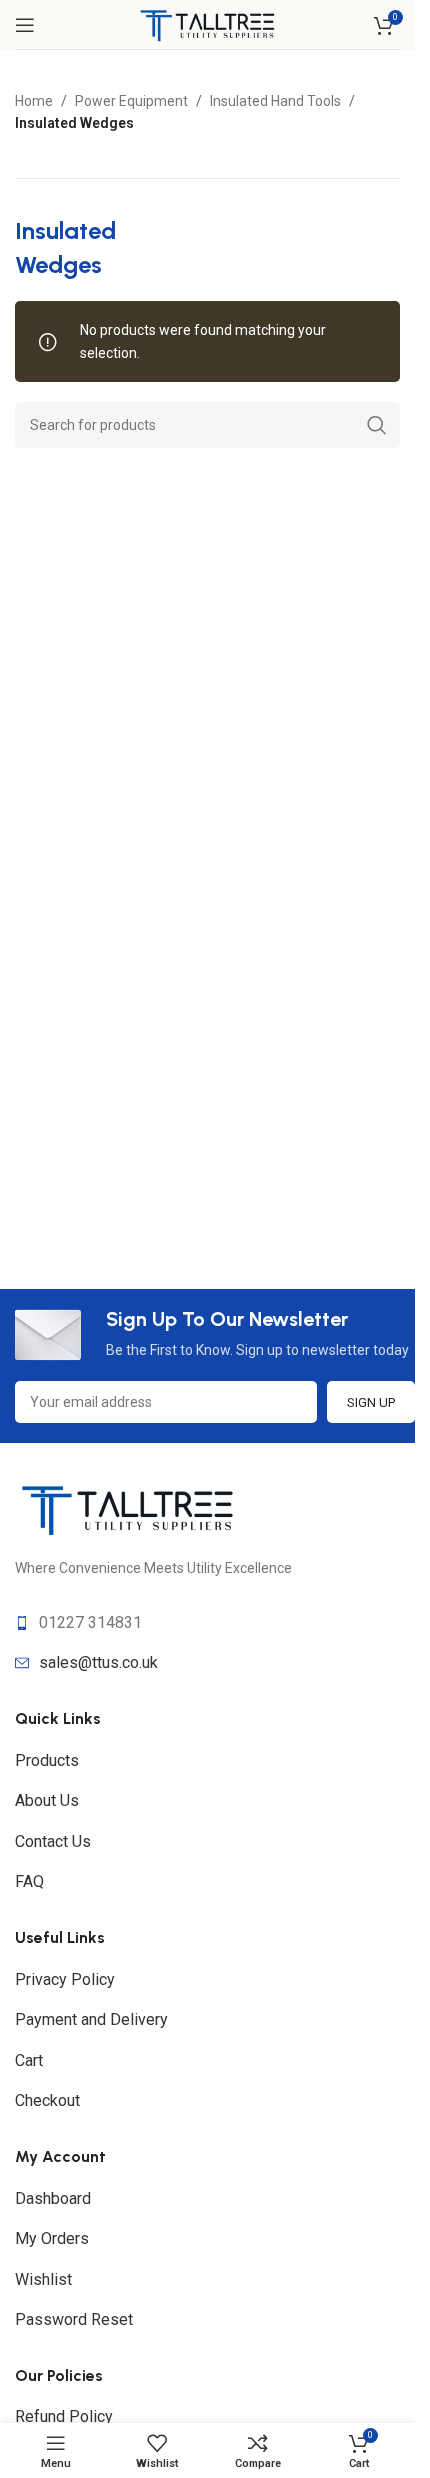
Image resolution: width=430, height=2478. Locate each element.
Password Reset (74, 2319)
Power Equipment (131, 101)
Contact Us (53, 1841)
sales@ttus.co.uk (98, 1662)
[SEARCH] (377, 425)
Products (47, 1760)
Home (34, 101)
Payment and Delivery (91, 2019)
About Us (47, 1800)
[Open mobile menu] (25, 25)
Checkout (47, 2100)
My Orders (52, 2238)
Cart (29, 2060)
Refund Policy (64, 2416)
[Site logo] (207, 23)
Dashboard (53, 2198)
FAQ (29, 1881)
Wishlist (43, 2279)
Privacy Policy (65, 1979)
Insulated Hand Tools (275, 101)
